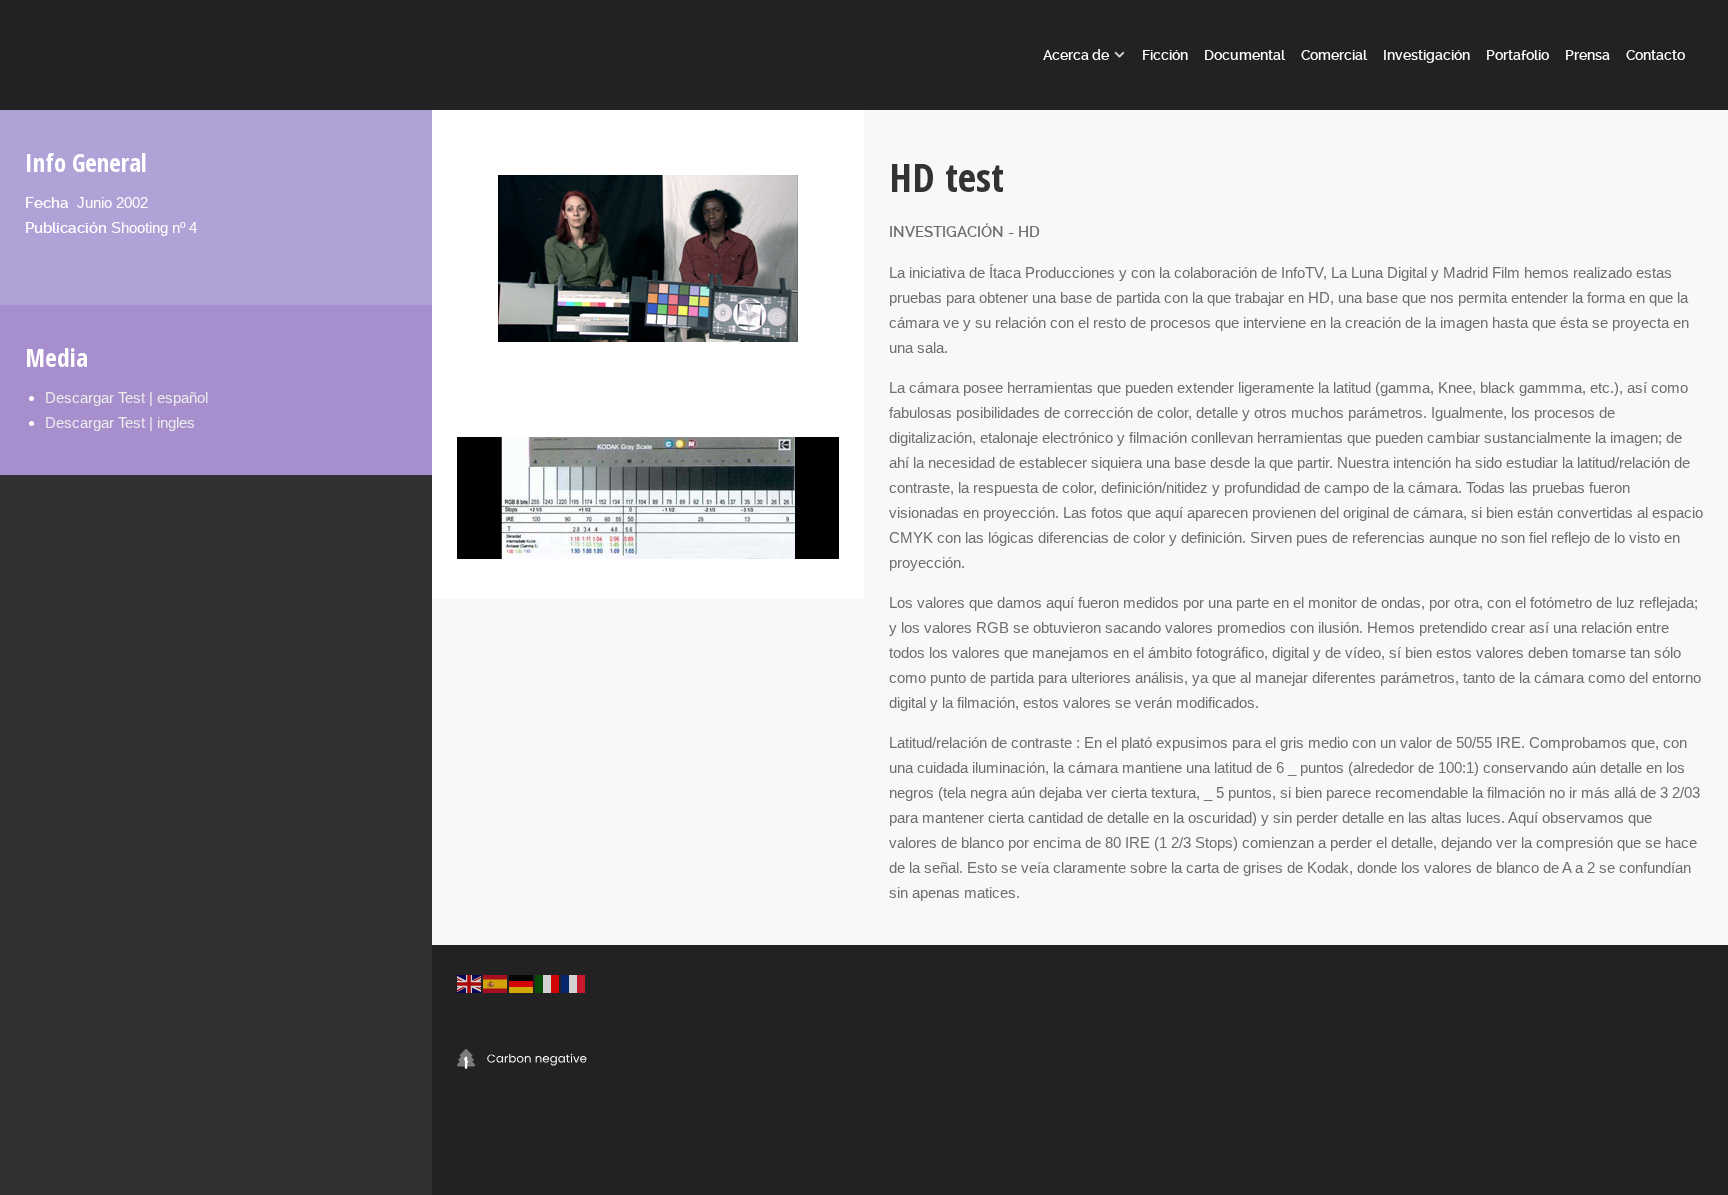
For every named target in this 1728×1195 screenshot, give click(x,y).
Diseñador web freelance (1692, 1146)
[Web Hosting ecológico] (522, 1057)
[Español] (496, 982)
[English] (470, 982)
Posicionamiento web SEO (1692, 1171)
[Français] (574, 982)
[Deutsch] (522, 982)
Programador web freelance (1690, 1121)
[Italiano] (548, 982)
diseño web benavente (1671, 1171)
